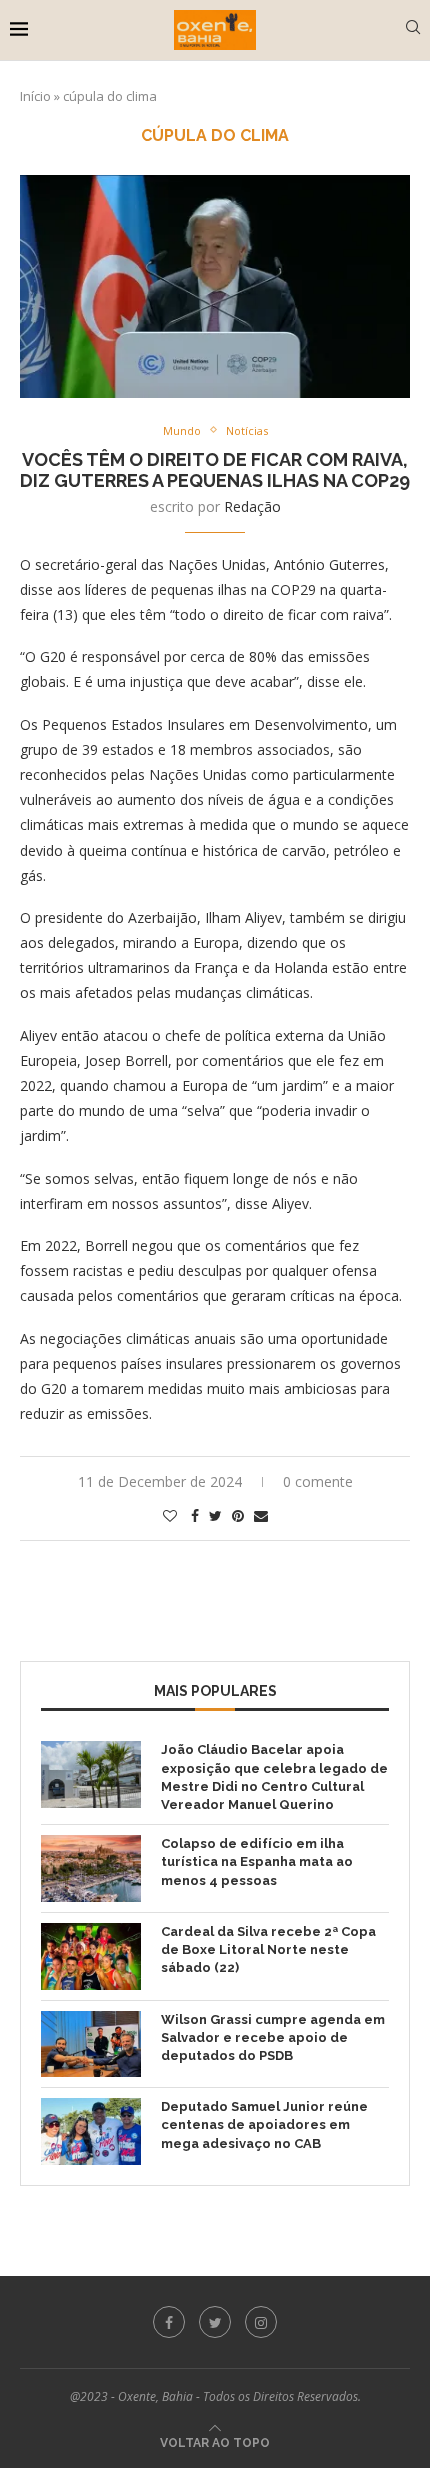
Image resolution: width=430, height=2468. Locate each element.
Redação (252, 506)
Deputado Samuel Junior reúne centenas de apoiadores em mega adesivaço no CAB (264, 2124)
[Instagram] (261, 2322)
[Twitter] (215, 2322)
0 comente (318, 1481)
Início (35, 96)
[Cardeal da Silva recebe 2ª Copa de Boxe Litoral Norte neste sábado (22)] (91, 1956)
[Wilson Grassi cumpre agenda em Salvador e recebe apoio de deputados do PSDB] (91, 2044)
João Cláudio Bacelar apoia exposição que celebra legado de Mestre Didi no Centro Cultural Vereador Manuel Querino (274, 1777)
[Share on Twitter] (215, 1515)
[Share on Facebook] (195, 1515)
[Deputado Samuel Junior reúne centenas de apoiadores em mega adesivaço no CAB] (91, 2131)
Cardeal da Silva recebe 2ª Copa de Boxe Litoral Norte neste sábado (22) (268, 1949)
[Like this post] (170, 1515)
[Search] (413, 29)
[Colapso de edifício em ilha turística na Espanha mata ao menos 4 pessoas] (91, 1868)
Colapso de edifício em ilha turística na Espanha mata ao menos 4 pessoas (257, 1861)
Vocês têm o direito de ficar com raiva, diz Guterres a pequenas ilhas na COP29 (215, 470)
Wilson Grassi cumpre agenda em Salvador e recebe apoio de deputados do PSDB (273, 2037)
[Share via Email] (261, 1515)
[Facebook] (169, 2322)
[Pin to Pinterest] (238, 1515)
